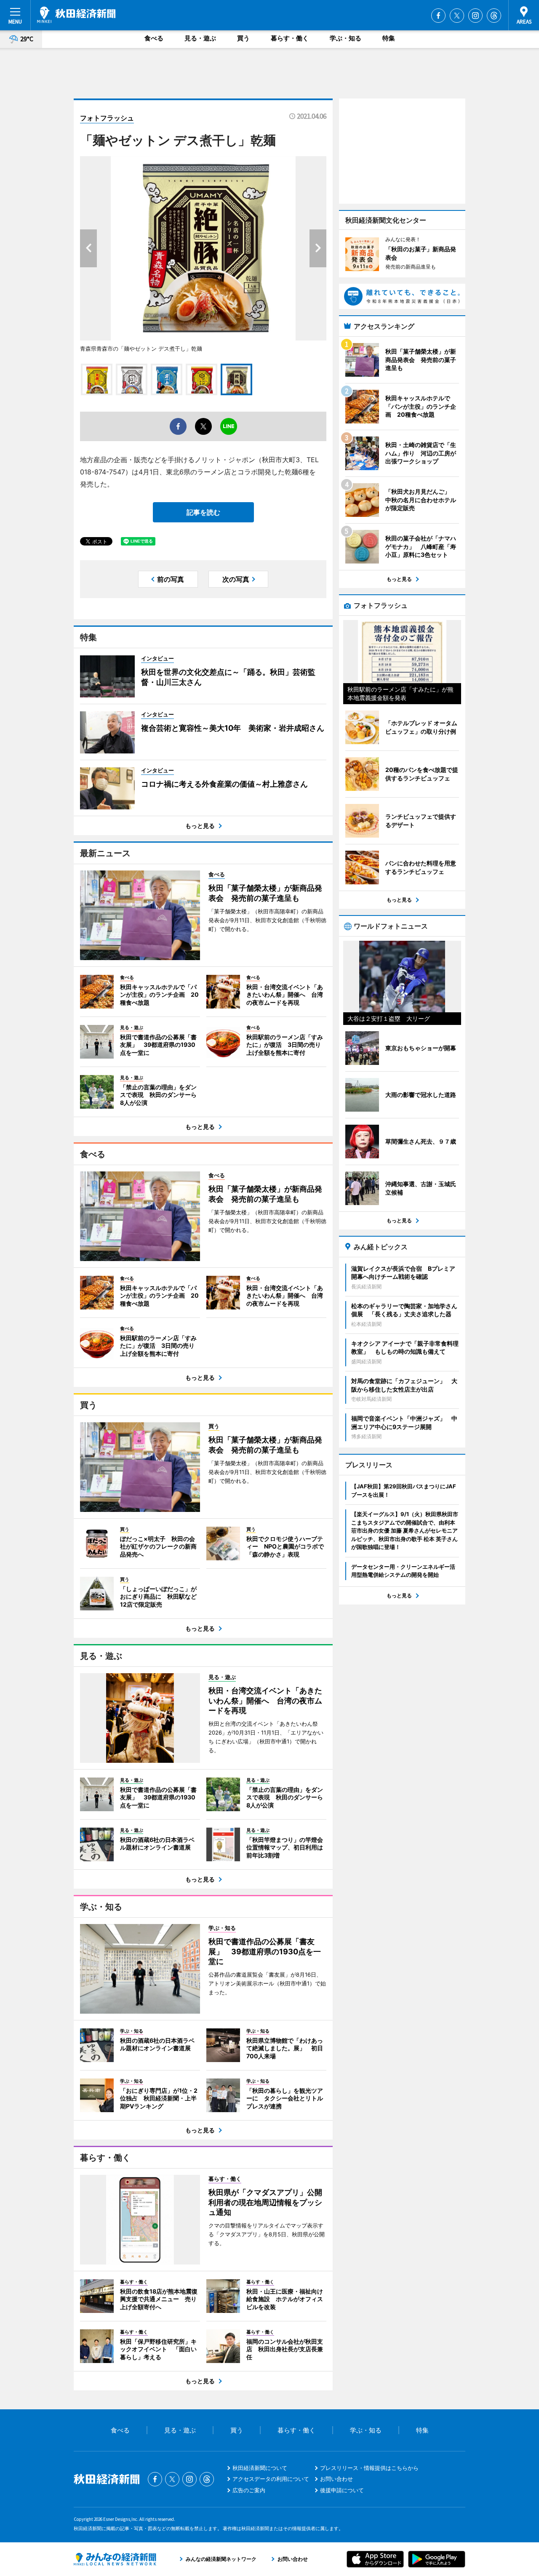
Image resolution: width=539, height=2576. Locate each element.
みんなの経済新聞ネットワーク (115, 2559)
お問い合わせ (336, 2479)
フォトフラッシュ (107, 118)
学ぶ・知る (346, 38)
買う (243, 38)
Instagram (475, 16)
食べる (154, 38)
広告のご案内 (249, 2490)
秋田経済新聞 (76, 15)
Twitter (457, 16)
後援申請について (342, 2490)
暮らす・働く (290, 38)
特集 (389, 38)
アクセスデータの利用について (271, 2479)
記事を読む (203, 512)
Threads (494, 16)
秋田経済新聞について (260, 2468)
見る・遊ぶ (200, 38)
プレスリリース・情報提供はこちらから (369, 2468)
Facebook (438, 16)
